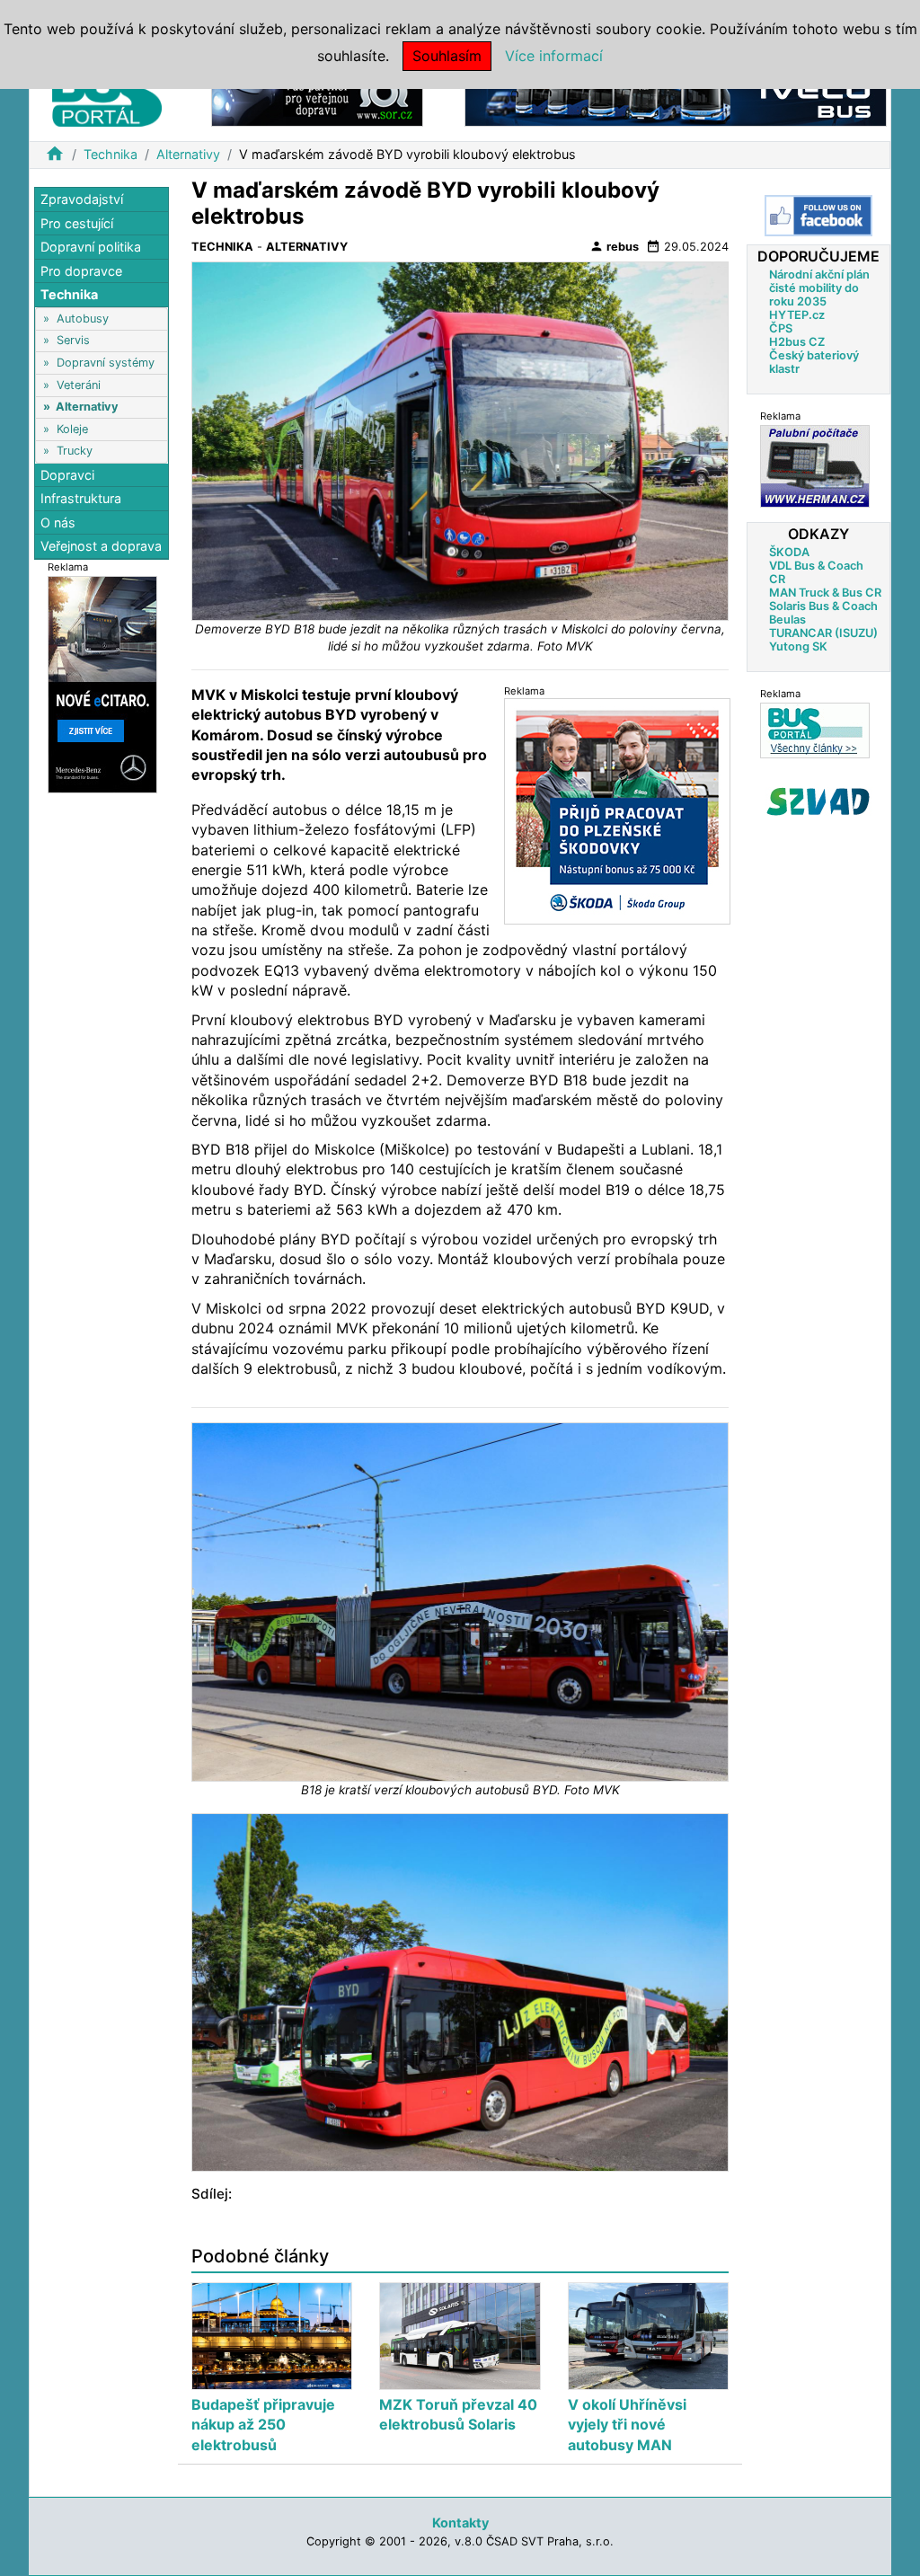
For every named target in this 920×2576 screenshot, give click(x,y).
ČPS (781, 328)
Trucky (75, 451)
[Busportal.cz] (107, 93)
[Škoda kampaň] (617, 811)
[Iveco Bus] (676, 97)
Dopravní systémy (106, 363)
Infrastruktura (81, 498)
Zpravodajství (82, 199)
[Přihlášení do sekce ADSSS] (818, 801)
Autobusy (83, 319)
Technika (111, 154)
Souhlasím (447, 56)
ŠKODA (789, 552)
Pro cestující (77, 223)
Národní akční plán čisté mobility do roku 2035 (819, 288)
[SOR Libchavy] (317, 97)
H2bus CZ (797, 342)
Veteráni (79, 385)
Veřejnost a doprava (101, 546)
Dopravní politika (91, 247)
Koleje (72, 429)
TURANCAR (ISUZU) (823, 633)
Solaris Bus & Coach (823, 606)
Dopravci (67, 475)
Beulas (787, 620)
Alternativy (188, 154)
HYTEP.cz (797, 315)
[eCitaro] (102, 683)
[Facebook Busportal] (818, 216)
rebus (614, 246)
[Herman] (815, 466)
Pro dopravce (81, 271)
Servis (73, 340)
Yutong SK (798, 646)
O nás (58, 522)
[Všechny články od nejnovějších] (815, 730)
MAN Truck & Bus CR (825, 593)
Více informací (554, 56)
